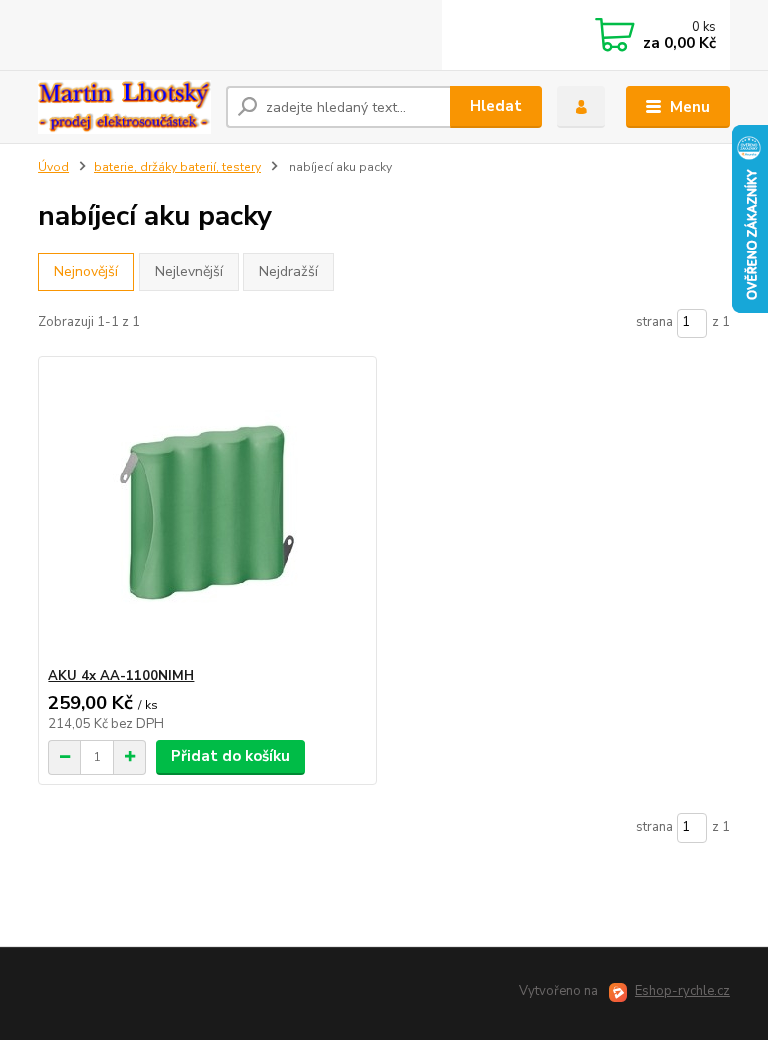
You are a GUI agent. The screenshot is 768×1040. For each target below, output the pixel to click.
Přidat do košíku (230, 756)
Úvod (53, 167)
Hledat (496, 106)
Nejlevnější (189, 271)
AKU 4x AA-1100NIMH (121, 676)
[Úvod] (124, 107)
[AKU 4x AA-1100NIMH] (207, 512)
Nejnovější (86, 271)
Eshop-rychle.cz (682, 991)
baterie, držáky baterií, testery (177, 167)
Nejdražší (288, 271)
